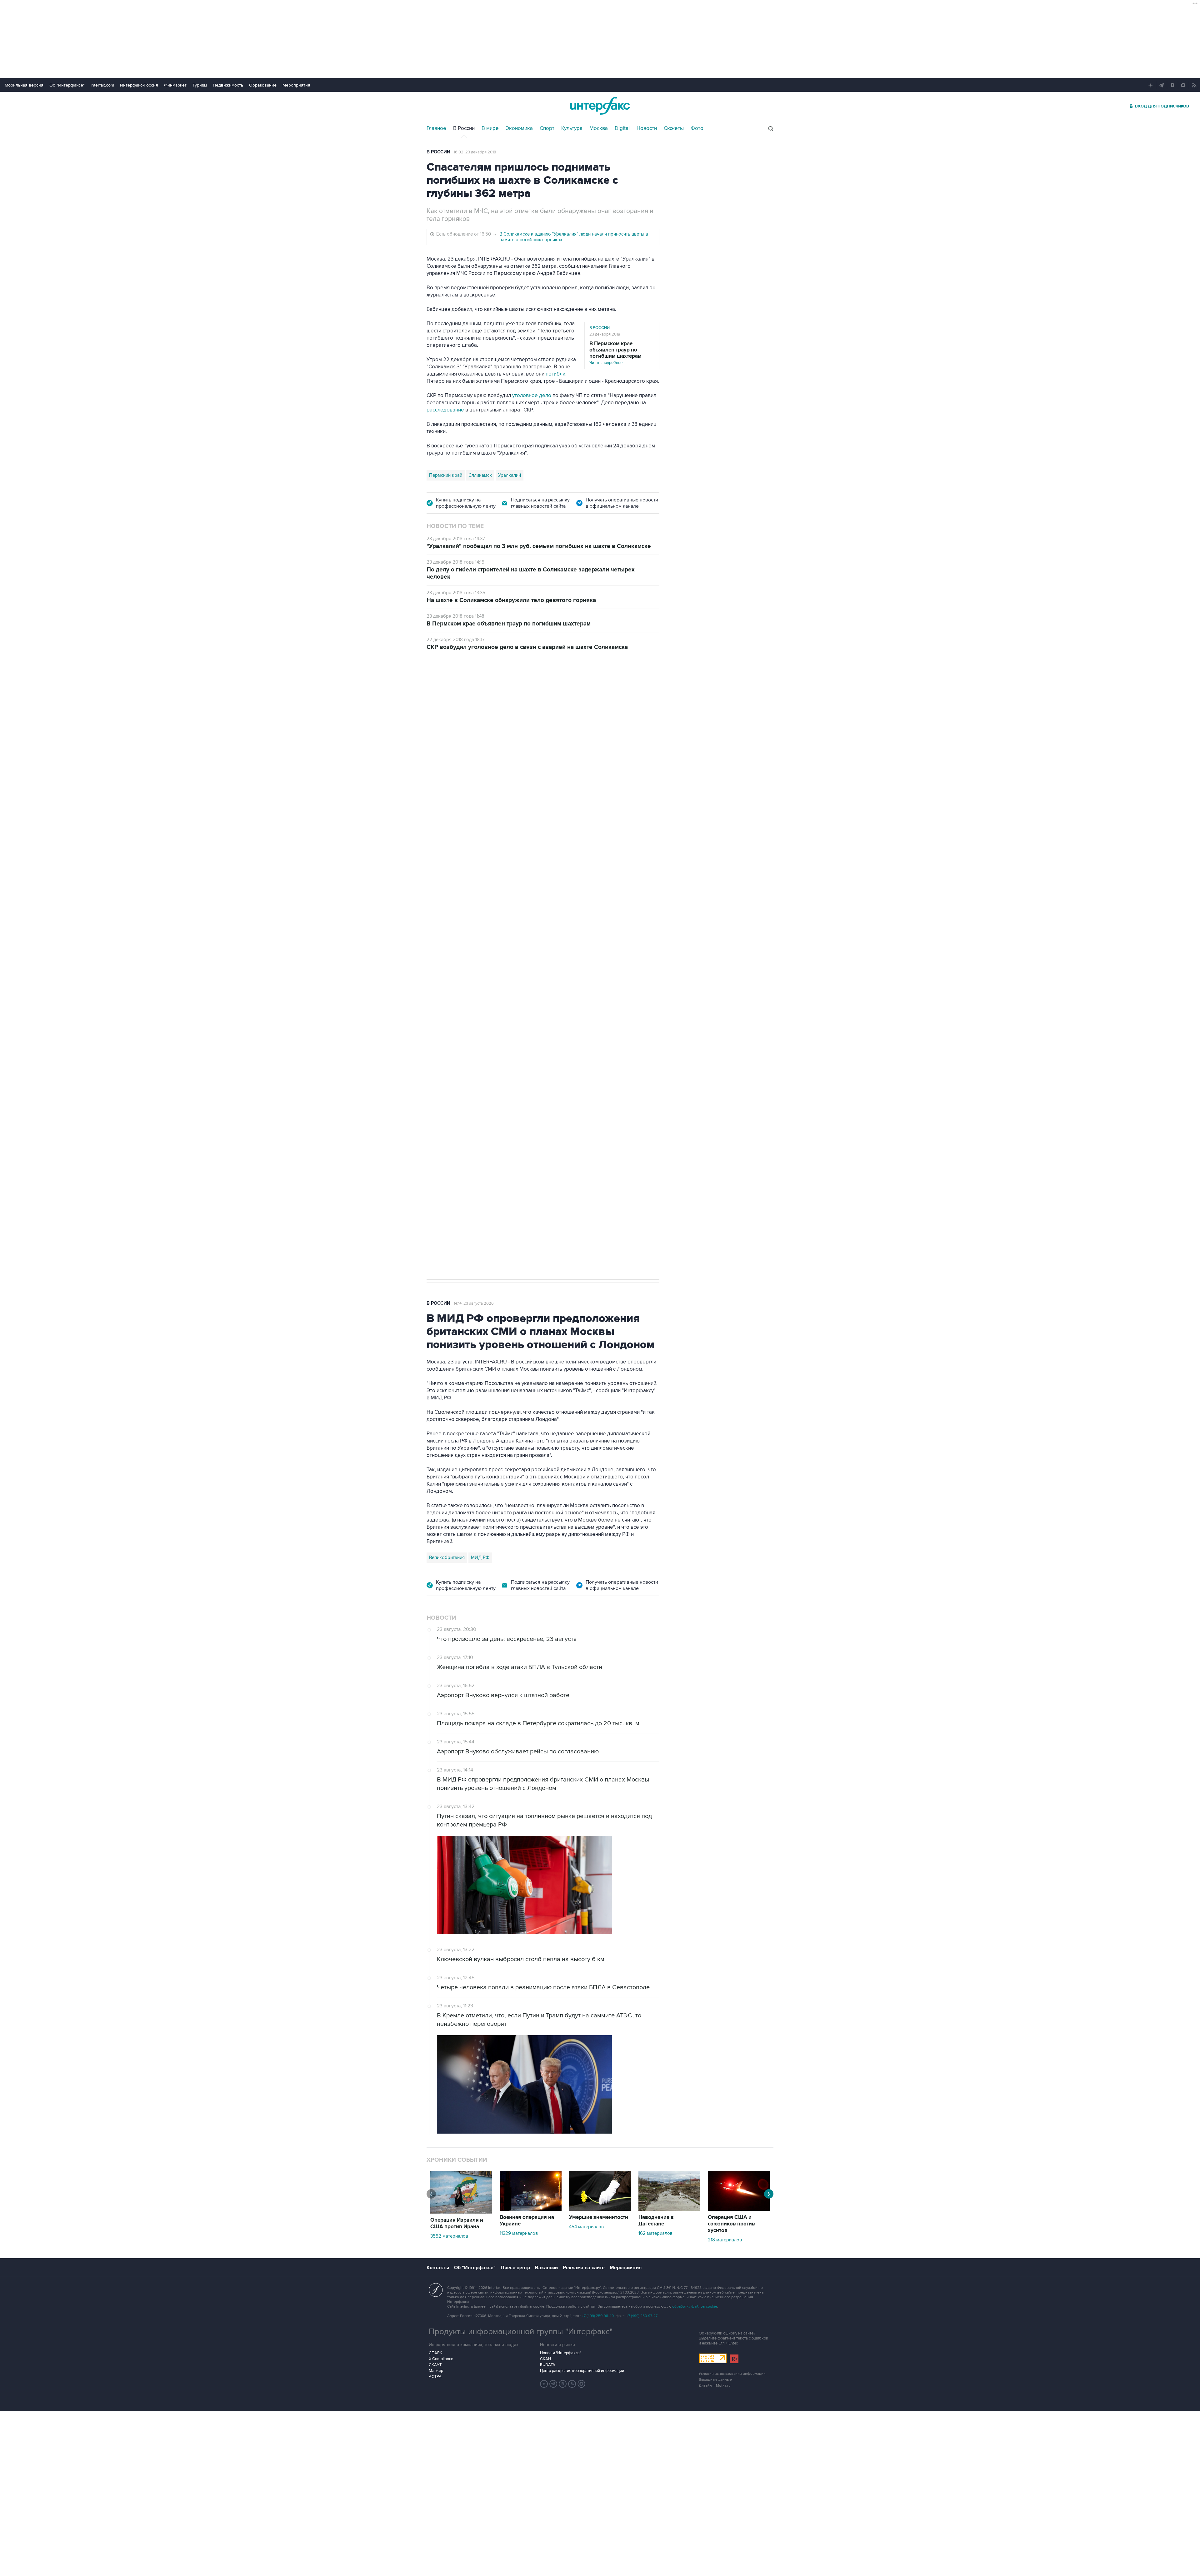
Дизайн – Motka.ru (715, 2386)
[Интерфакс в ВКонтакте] (563, 2384)
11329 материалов (519, 2233)
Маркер (436, 2371)
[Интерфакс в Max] (582, 2384)
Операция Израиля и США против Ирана (457, 2223)
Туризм (200, 85)
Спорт (547, 128)
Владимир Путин (447, 987)
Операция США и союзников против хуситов (731, 2224)
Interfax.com (102, 85)
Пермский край (446, 475)
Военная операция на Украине (527, 2221)
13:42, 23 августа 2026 (474, 694)
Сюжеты (674, 128)
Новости (647, 128)
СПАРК (435, 2353)
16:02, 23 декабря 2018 (475, 152)
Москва (599, 128)
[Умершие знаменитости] (600, 2209)
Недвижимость (228, 85)
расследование (445, 410)
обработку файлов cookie (695, 2307)
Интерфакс (600, 106)
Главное (436, 128)
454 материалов (586, 2227)
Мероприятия (296, 85)
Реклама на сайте (584, 2268)
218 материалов (725, 2240)
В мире (490, 128)
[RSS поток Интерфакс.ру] (572, 2384)
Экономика (519, 128)
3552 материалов (449, 2236)
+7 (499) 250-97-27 (642, 2316)
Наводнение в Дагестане (656, 2221)
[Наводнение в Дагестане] (669, 2209)
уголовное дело (532, 396)
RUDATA (548, 2365)
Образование (263, 85)
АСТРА (435, 2377)
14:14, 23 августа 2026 (474, 1303)
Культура (572, 128)
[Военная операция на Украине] (531, 2209)
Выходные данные (715, 2380)
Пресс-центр (515, 2268)
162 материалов (655, 2233)
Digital (622, 128)
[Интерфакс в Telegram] (553, 2384)
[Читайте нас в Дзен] (544, 2384)
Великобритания (447, 1557)
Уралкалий (510, 475)
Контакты (438, 2268)
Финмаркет (175, 85)
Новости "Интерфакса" (560, 2353)
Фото (697, 128)
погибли (555, 374)
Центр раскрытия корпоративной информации (582, 2371)
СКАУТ (435, 2365)
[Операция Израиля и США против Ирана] (461, 2212)
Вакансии (546, 2268)
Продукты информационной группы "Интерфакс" (521, 2332)
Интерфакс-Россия (139, 85)
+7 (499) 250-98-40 (598, 2316)
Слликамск (480, 475)
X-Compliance (441, 2359)
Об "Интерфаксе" (67, 85)
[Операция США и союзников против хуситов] (739, 2209)
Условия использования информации (732, 2374)
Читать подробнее (615, 353)
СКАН (545, 2359)
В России (464, 128)
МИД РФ (480, 1557)
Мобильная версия (24, 85)
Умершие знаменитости (599, 2217)
